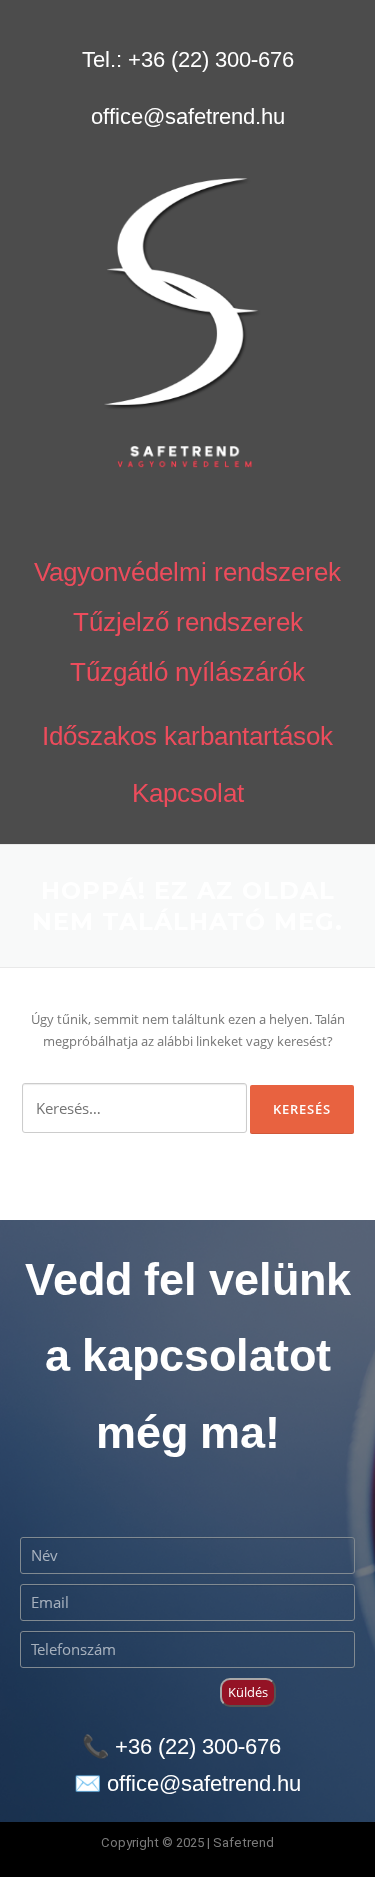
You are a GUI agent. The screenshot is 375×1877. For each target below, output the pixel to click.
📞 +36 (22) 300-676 (181, 1745)
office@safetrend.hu (188, 115)
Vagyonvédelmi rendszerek (187, 571)
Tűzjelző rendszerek (188, 621)
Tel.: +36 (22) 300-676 (188, 58)
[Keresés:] (134, 1108)
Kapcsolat (188, 792)
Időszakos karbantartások (187, 735)
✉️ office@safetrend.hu (187, 1782)
